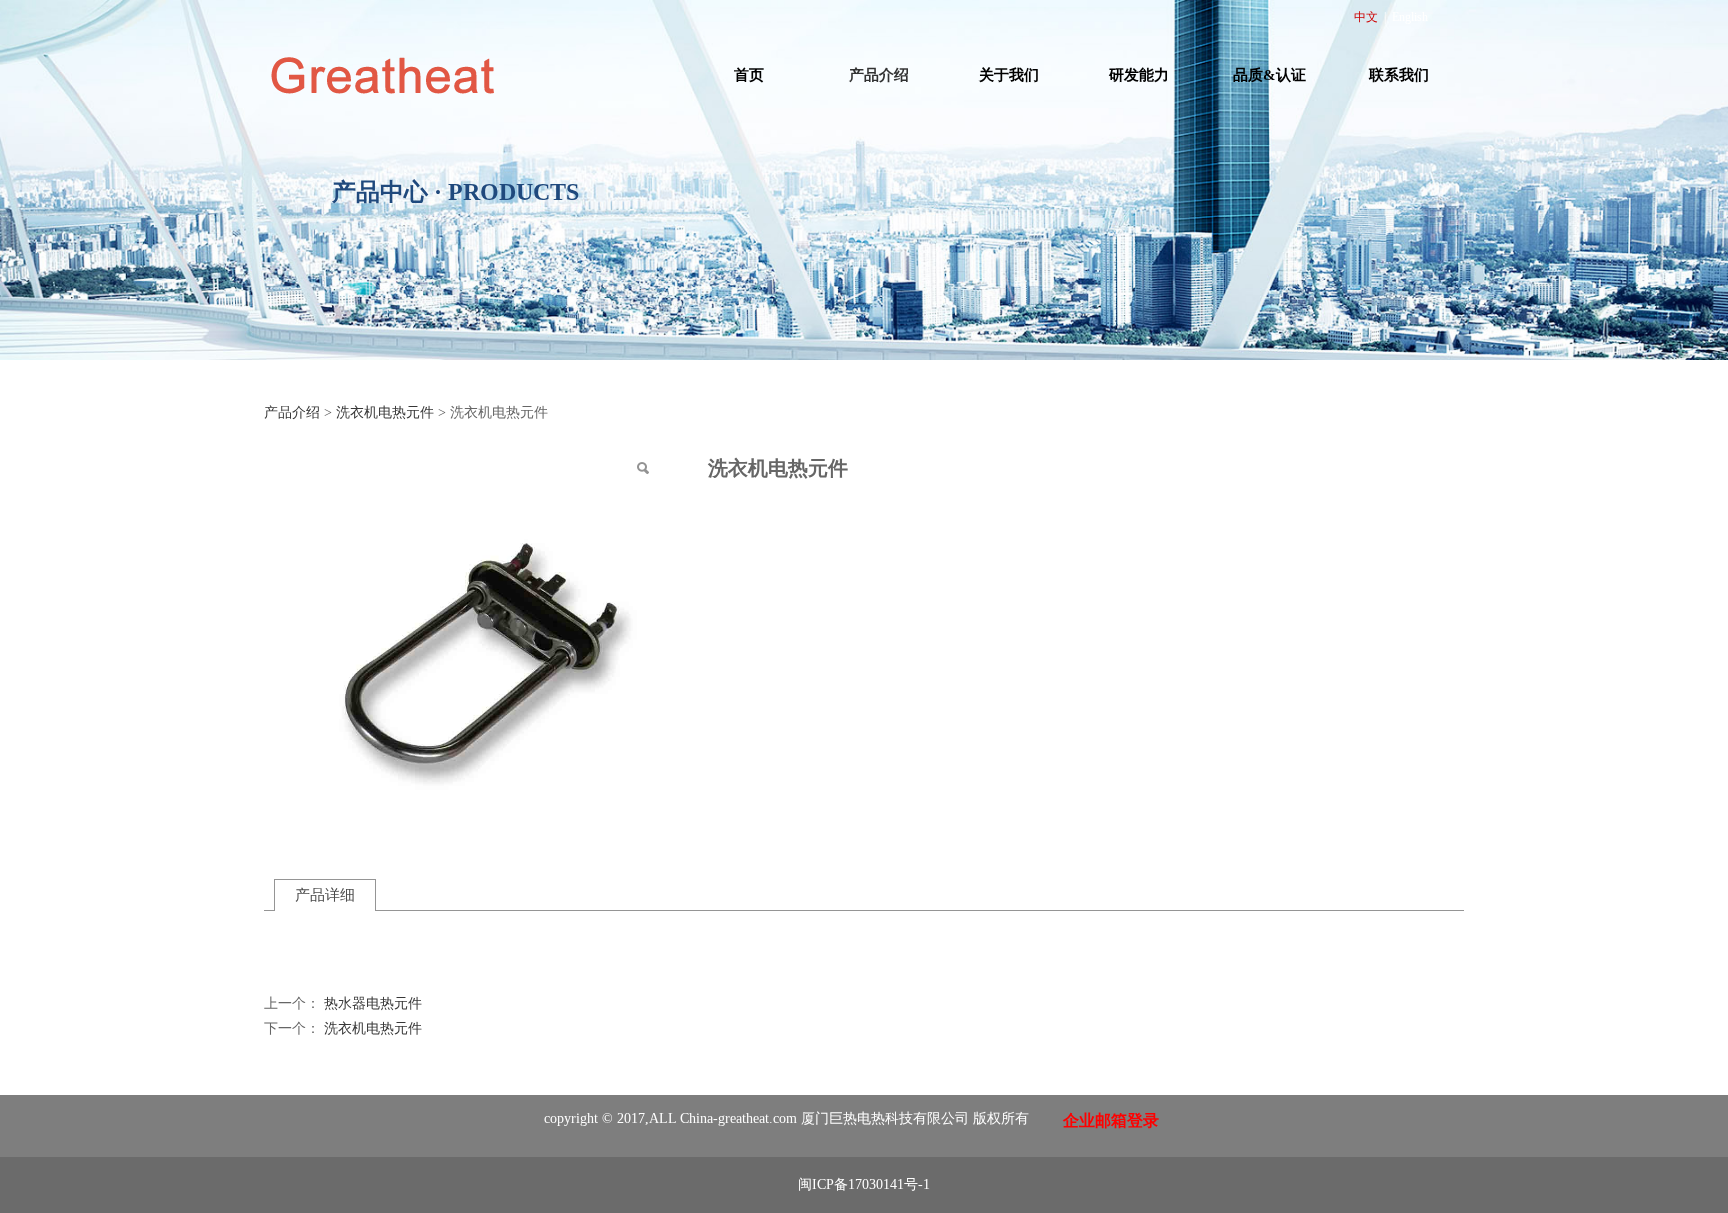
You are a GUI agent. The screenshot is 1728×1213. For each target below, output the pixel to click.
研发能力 (1139, 75)
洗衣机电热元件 (385, 412)
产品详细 (325, 894)
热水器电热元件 (373, 1003)
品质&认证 (1269, 75)
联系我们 (1399, 75)
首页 (749, 75)
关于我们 (1009, 75)
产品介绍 (879, 75)
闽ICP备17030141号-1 (864, 1184)
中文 (1366, 17)
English (1410, 17)
